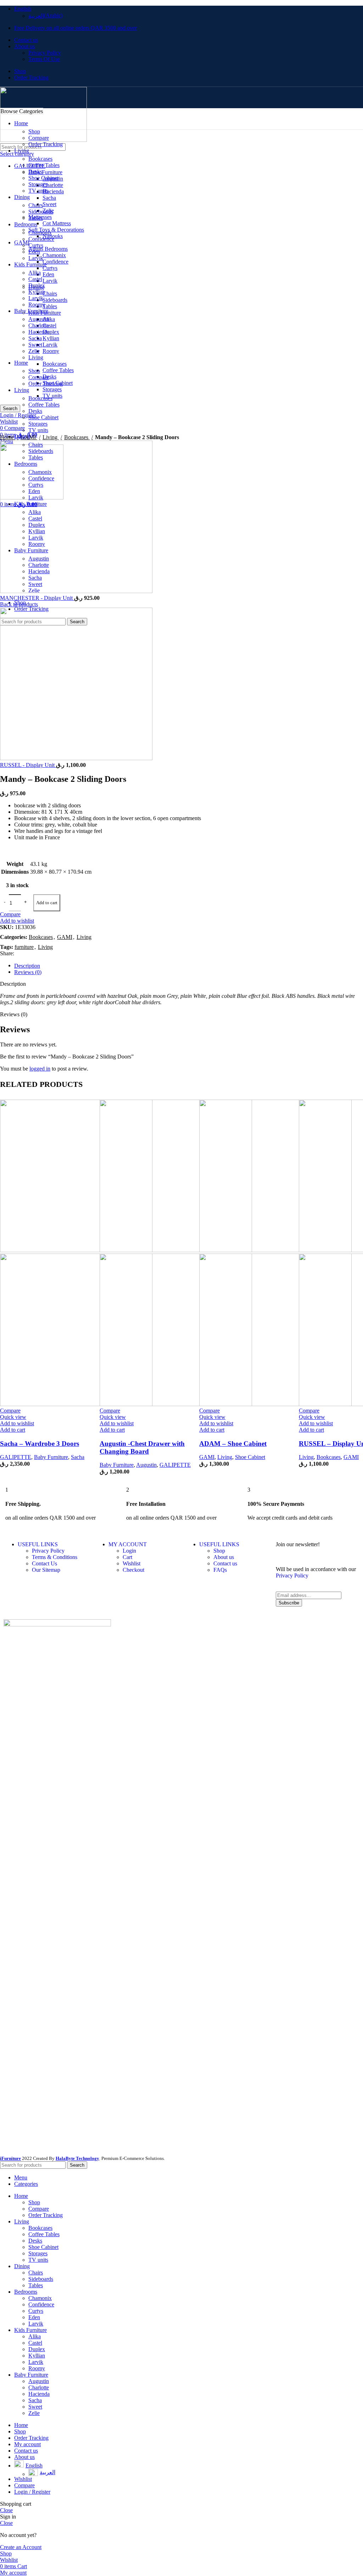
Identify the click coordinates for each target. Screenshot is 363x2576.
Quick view (13, 1417)
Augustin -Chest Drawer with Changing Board (142, 1447)
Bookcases (329, 1457)
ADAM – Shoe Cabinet (233, 1444)
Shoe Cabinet (250, 1457)
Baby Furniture (51, 1457)
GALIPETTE (16, 1457)
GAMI (207, 1457)
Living (225, 1457)
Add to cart (47, 903)
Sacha (78, 1457)
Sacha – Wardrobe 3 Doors (40, 1444)
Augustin (146, 1465)
